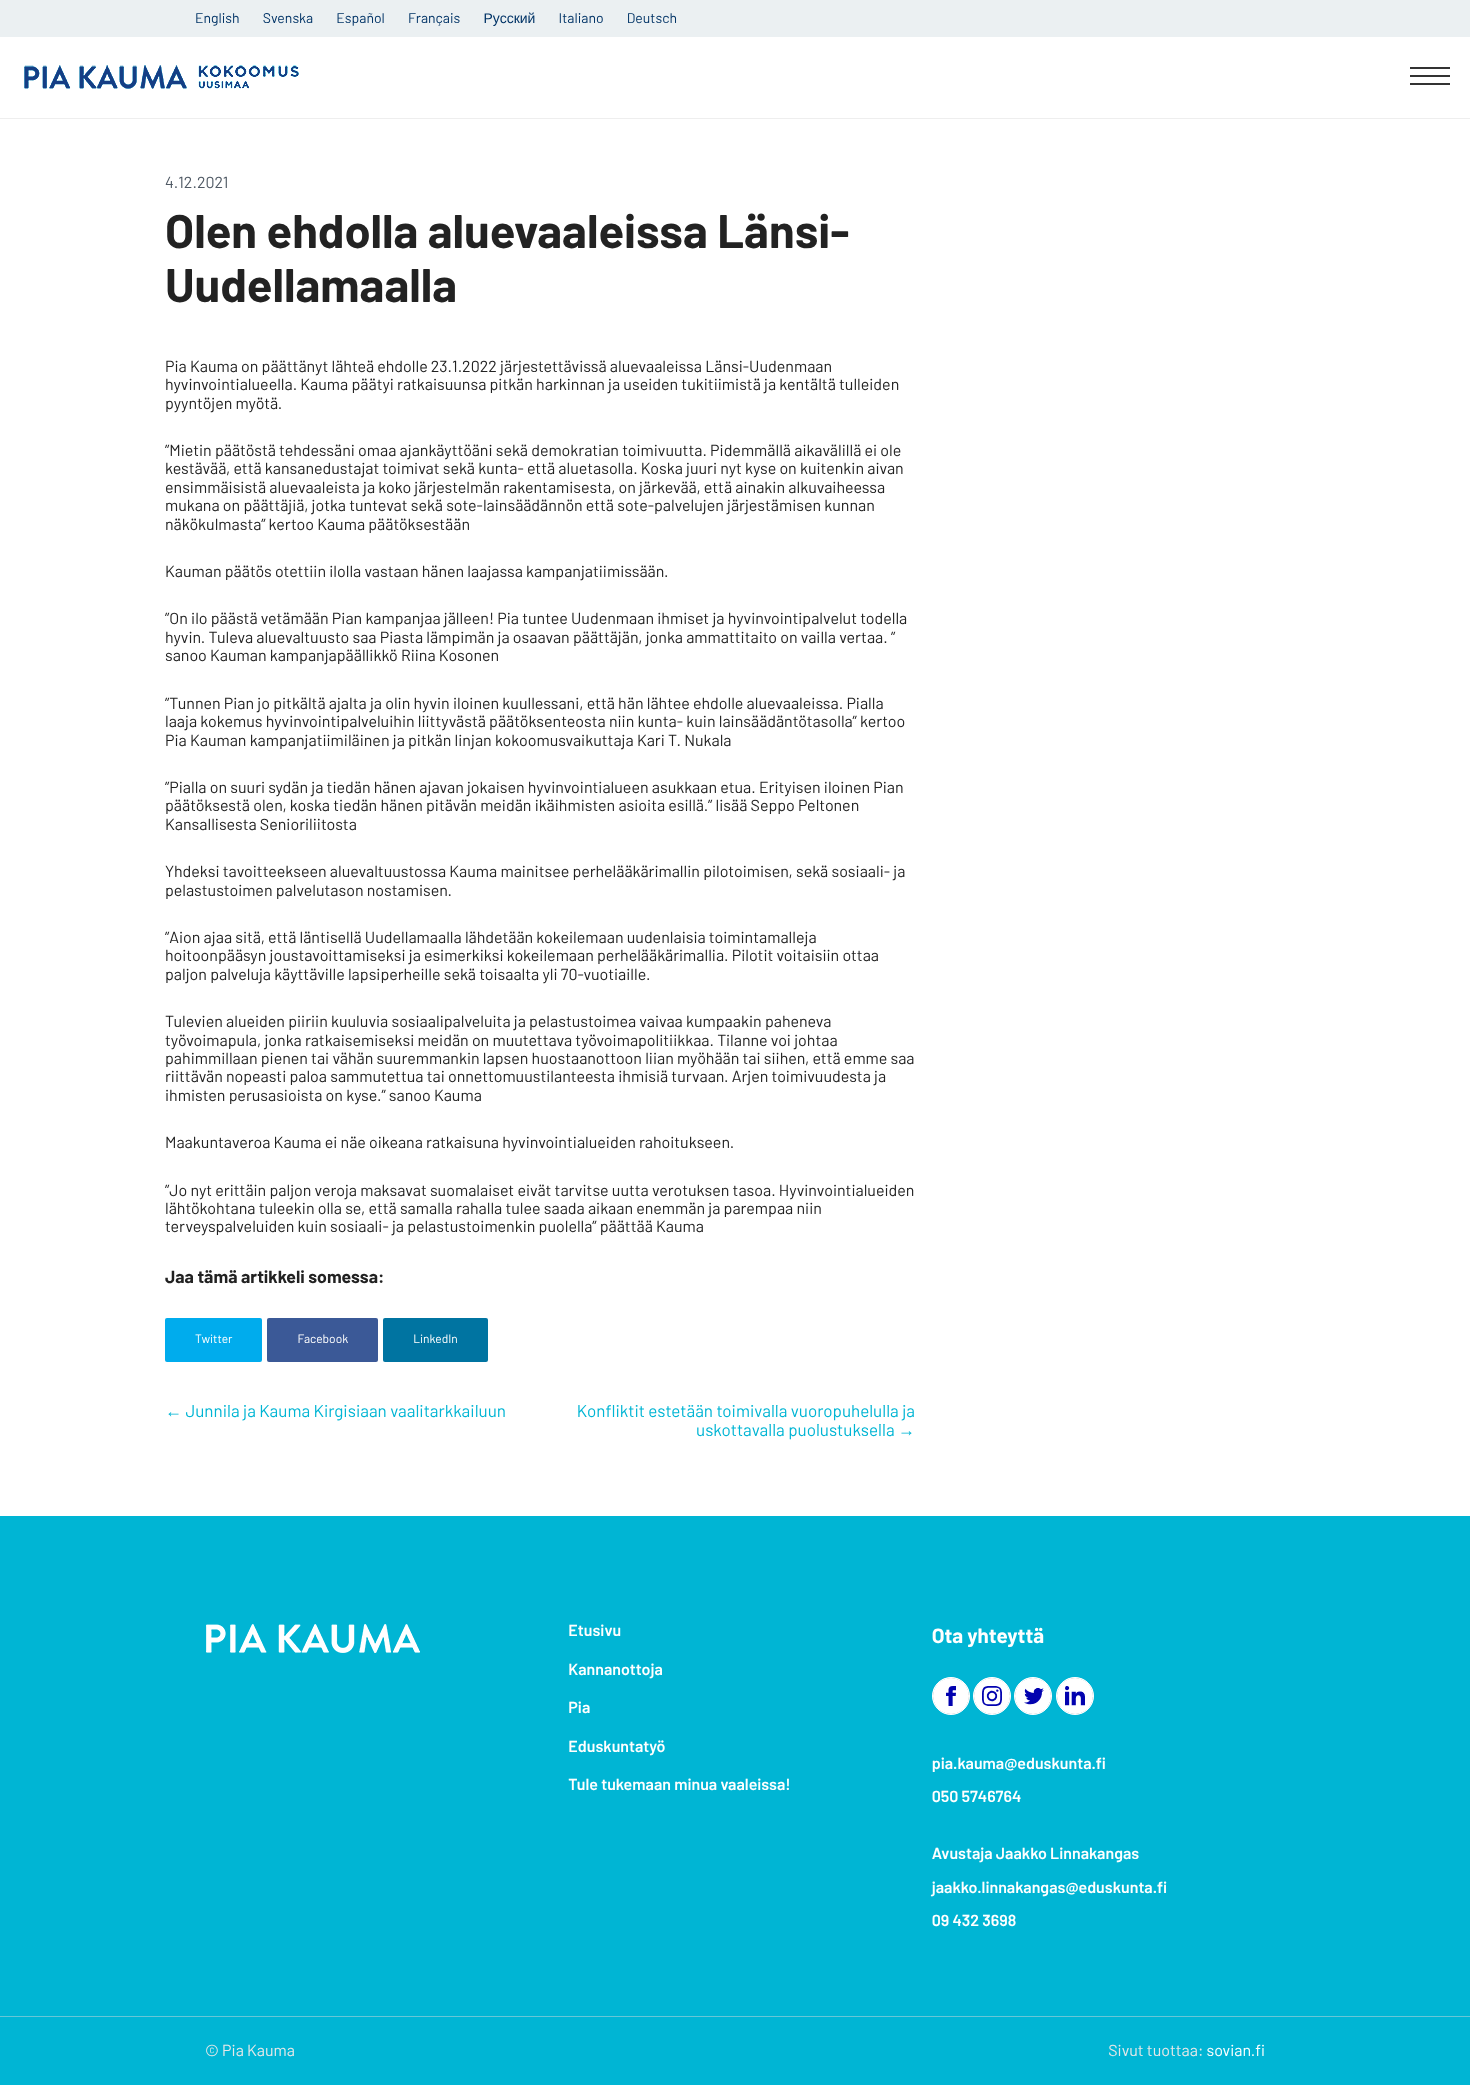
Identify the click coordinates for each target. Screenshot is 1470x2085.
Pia (579, 1707)
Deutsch (652, 17)
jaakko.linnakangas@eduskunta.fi (1050, 1887)
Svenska (288, 17)
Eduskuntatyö (616, 1746)
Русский (509, 17)
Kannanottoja (615, 1669)
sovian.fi (1236, 2050)
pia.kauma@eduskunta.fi (1019, 1763)
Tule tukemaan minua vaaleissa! (679, 1784)
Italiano (581, 17)
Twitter (213, 1339)
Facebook (322, 1339)
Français (434, 17)
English (217, 17)
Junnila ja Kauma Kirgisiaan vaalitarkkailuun (345, 1411)
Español (360, 17)
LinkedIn (435, 1339)
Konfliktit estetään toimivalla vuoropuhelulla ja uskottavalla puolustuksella (746, 1421)
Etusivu (594, 1630)
